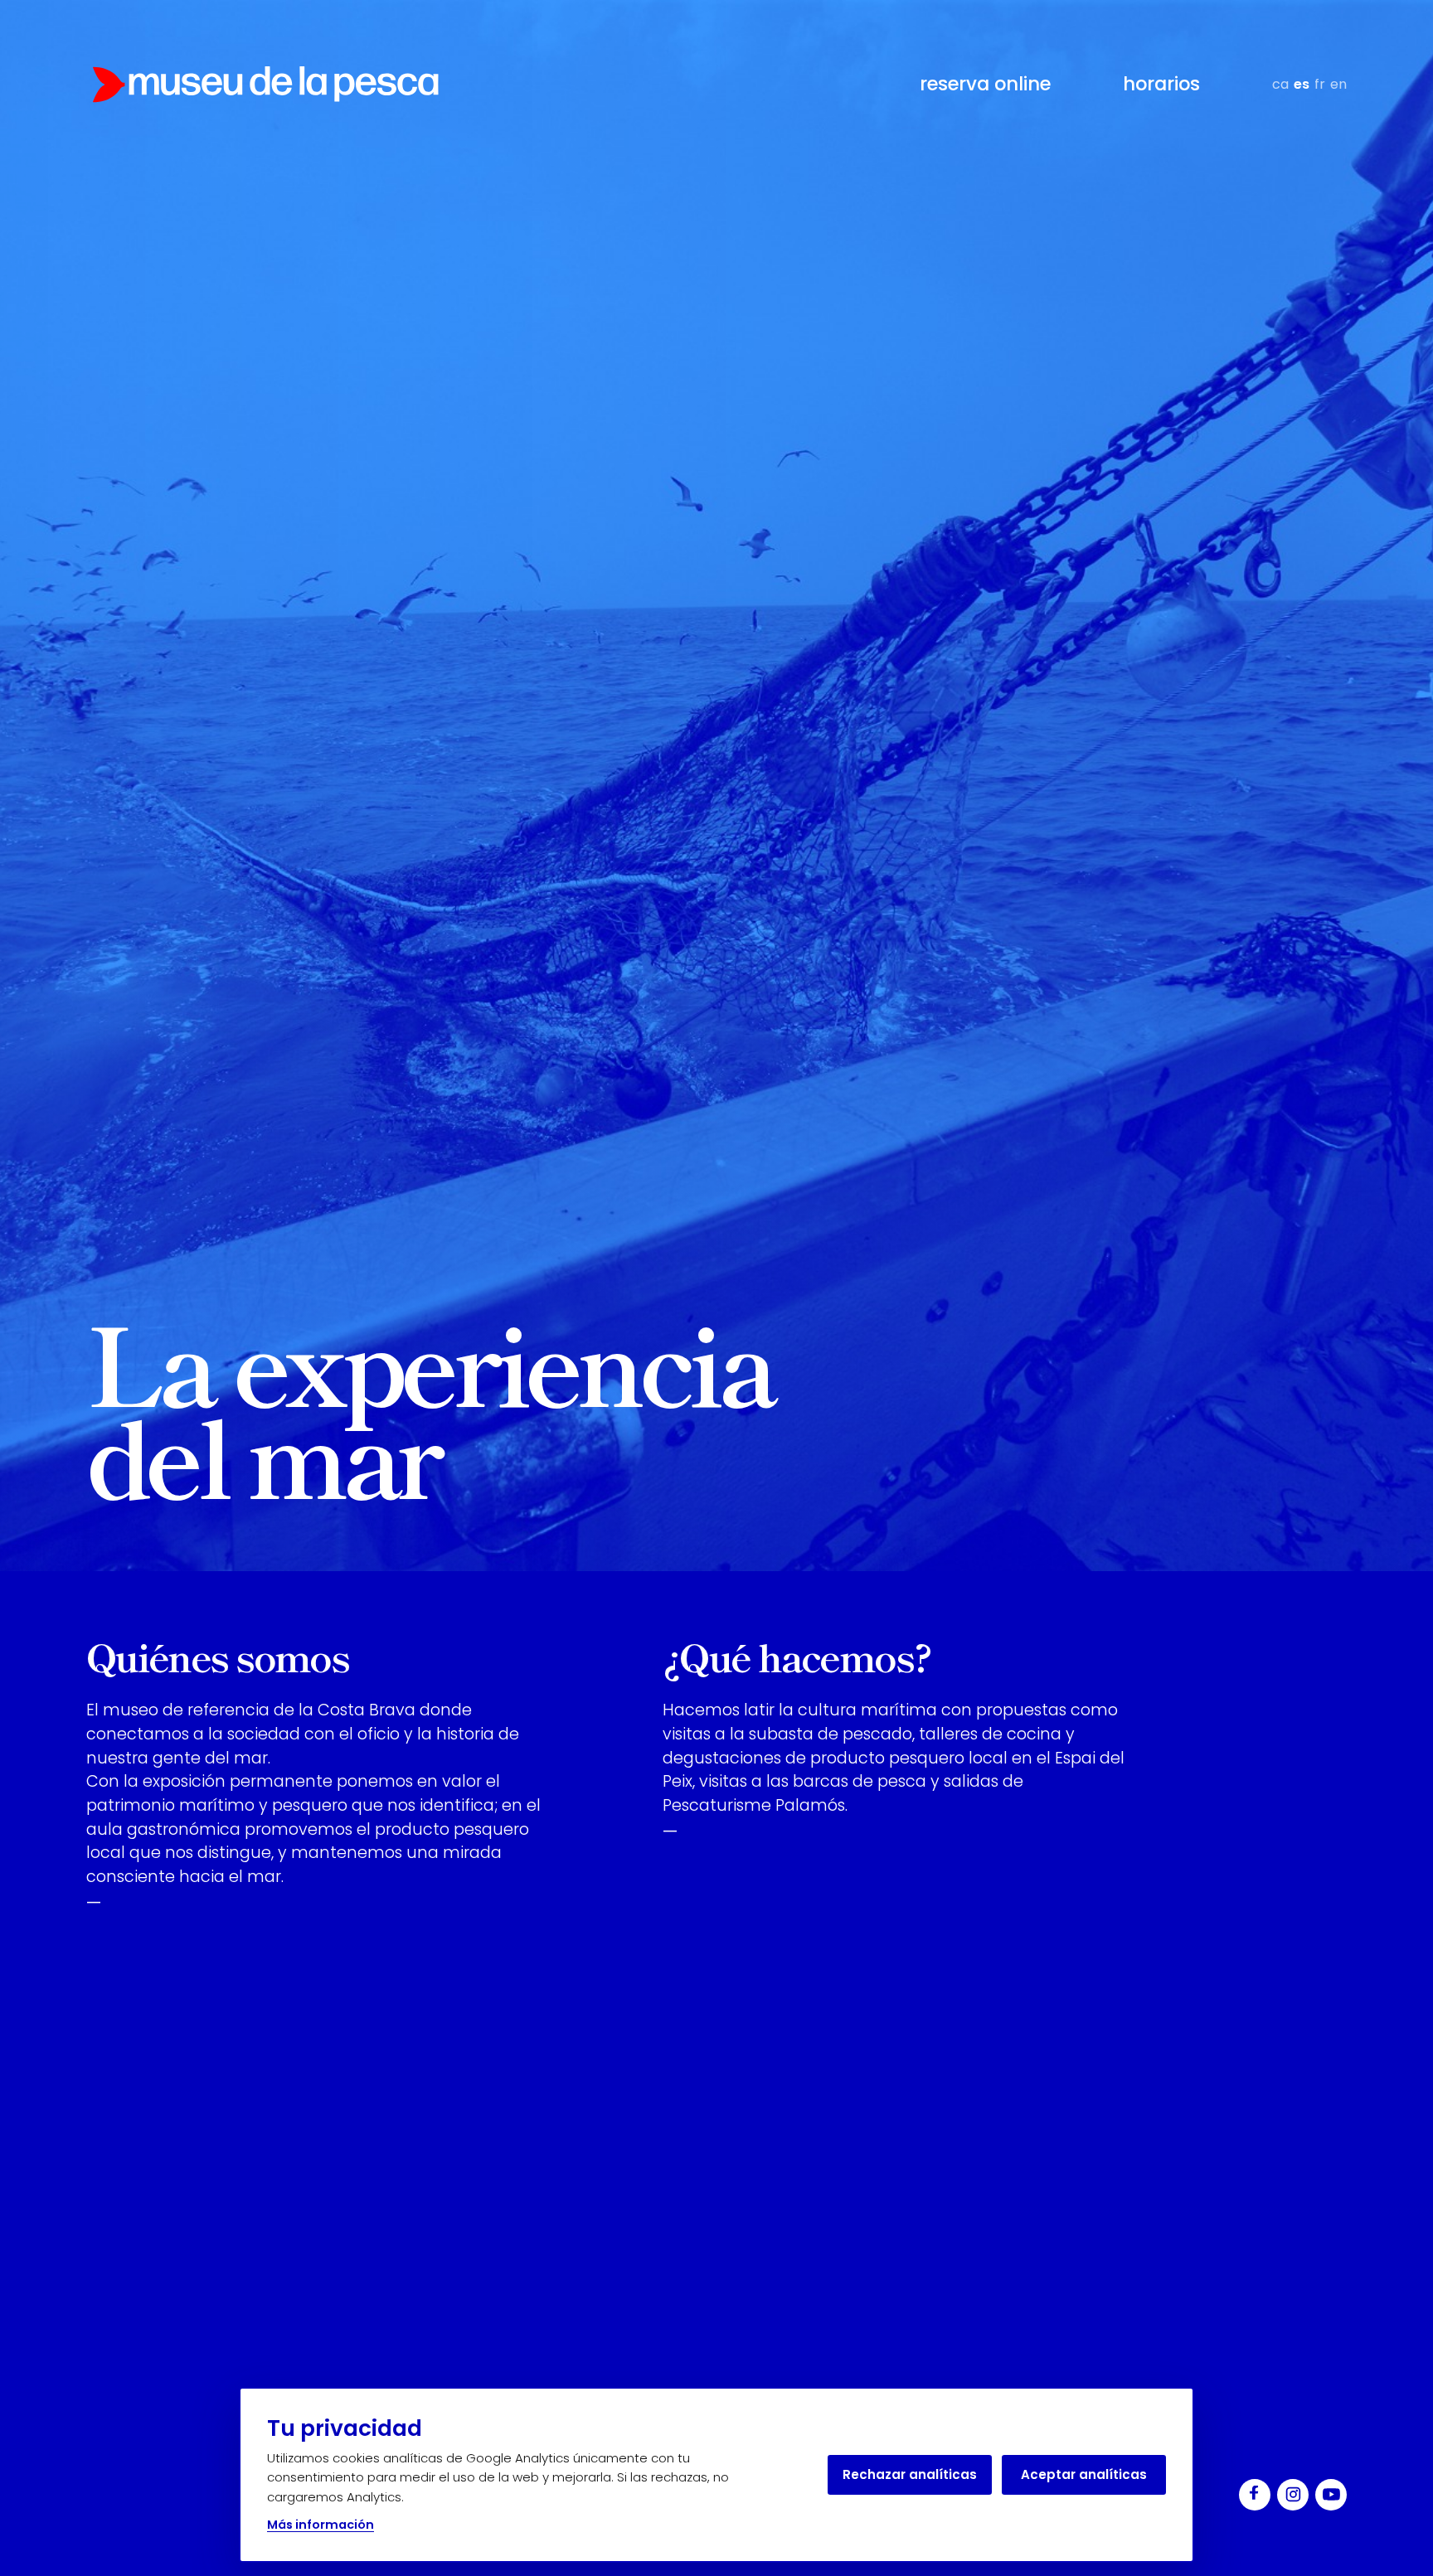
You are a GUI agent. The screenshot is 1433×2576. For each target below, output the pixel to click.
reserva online (985, 84)
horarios (1161, 84)
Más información (321, 2525)
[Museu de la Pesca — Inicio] (265, 85)
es (1302, 84)
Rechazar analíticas (910, 2474)
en (1338, 84)
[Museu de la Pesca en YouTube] (1331, 2495)
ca (1280, 84)
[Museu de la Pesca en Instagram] (1293, 2495)
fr (1320, 84)
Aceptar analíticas (1084, 2474)
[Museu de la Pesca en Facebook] (1255, 2495)
